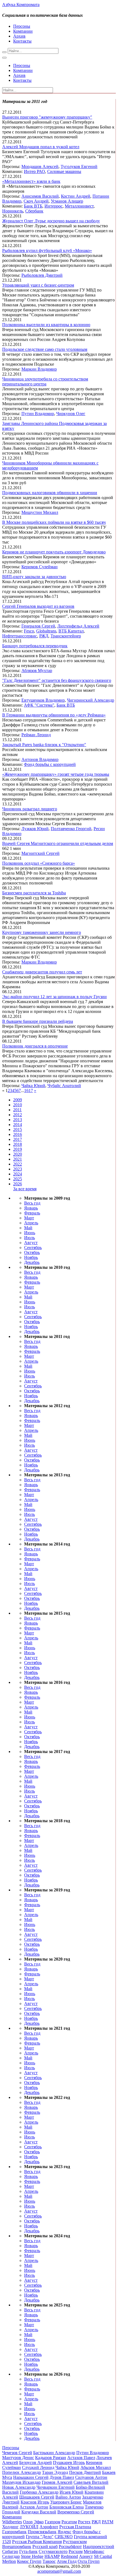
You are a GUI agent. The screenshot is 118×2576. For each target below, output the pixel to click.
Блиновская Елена (67, 2507)
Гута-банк (28, 2551)
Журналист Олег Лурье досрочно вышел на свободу (51, 221)
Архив (19, 36)
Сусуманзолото (53, 2551)
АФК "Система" (39, 705)
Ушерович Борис (66, 2502)
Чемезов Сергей (17, 2453)
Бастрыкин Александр (54, 2453)
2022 (18, 1164)
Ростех (84, 2522)
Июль (29, 1238)
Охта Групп (89, 2561)
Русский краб (45, 2546)
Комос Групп (29, 2561)
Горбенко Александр (39, 2492)
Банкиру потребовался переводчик (35, 646)
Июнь (30, 1233)
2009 (18, 1100)
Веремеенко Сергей (76, 2512)
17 (31, 1090)
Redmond (69, 2556)
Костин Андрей (76, 196)
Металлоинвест (79, 206)
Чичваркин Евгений (56, 2487)
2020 (18, 1154)
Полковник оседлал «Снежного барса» (39, 863)
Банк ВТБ (33, 206)
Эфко (39, 2522)
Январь (31, 1208)
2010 (18, 1105)
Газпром (53, 2522)
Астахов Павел (81, 2458)
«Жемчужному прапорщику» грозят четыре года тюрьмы (56, 774)
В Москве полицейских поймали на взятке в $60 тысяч (54, 522)
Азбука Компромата (21, 5)
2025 (18, 1179)
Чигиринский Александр (91, 700)
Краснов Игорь (35, 2502)
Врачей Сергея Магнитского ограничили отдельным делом (58, 843)
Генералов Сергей (38, 626)
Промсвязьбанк (42, 2532)
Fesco (29, 631)
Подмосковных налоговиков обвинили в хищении (50, 493)
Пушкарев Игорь (69, 2462)
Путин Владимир (38, 414)
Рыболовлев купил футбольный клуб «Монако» (47, 250)
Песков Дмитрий (85, 2472)
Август (31, 1243)
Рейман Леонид (36, 735)
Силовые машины (64, 171)
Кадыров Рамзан (51, 2458)
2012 (18, 1115)
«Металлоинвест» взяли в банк (31, 181)
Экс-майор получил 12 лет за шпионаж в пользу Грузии (54, 997)
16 (26, 1090)
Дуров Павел (62, 2477)
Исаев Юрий (71, 2492)
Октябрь (32, 1252)
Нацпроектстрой (99, 2546)
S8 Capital (103, 2556)
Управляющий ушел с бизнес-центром (38, 285)
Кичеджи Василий (39, 2512)
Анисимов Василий (40, 196)
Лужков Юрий (35, 829)
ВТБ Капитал (71, 631)
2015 (18, 1129)
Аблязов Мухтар (37, 670)
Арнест (86, 2556)
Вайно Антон (68, 2497)
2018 (18, 1144)
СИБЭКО (64, 2537)
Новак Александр (19, 2487)
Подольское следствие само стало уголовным (45, 349)
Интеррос (54, 206)
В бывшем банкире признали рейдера (38, 1021)
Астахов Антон (34, 2507)
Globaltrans (46, 631)
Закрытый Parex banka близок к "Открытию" (44, 745)
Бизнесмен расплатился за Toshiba (34, 893)
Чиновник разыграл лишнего (30, 809)
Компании (23, 31)
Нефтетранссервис (20, 636)
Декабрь (32, 1262)
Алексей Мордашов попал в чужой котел (41, 147)
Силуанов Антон (91, 2477)
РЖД (44, 636)
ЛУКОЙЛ (29, 2527)
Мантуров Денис (18, 2458)
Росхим (76, 2551)
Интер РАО (34, 171)
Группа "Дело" (40, 2537)
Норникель (13, 211)
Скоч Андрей (36, 201)
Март (29, 1218)
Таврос (49, 2561)
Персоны (22, 26)
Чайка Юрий (33, 1086)
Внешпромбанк (17, 2546)
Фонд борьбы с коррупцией (50, 764)
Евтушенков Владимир (43, 700)
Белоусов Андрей (36, 2462)
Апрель (31, 1223)
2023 (18, 1169)
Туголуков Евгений (79, 166)
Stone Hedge (32, 2556)
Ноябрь (31, 1257)
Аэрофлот (49, 2527)
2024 (18, 1174)
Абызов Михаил (96, 2467)
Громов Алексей (57, 2482)
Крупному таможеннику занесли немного (42, 932)
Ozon (28, 2522)
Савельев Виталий (91, 2482)
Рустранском (75, 2542)
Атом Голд (67, 2561)
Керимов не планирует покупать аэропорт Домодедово (54, 552)
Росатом (69, 2522)
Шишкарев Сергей (37, 2497)
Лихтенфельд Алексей (78, 626)
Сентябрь (33, 1248)
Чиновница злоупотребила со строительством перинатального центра (45, 381)
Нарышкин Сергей (31, 2477)
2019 (18, 1149)
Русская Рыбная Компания (37, 2542)
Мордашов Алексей (40, 166)
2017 (18, 1139)
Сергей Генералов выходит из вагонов (38, 606)
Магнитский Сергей (40, 853)
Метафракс (94, 2551)
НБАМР (52, 2556)
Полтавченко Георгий (71, 829)
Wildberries (12, 2522)
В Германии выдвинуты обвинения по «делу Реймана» (54, 715)
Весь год (32, 1203)
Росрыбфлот (70, 2546)
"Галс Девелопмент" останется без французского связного (57, 680)
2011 (17, 1110)
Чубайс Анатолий (64, 1086)
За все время (25, 1189)
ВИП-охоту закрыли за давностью (34, 577)
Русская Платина (75, 2527)
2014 (18, 1125)
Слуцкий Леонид (38, 2467)
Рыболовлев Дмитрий (42, 275)
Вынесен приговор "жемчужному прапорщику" (47, 117)
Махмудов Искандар (21, 2482)
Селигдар (11, 2556)
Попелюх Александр (22, 2472)
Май (28, 1228)
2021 (18, 1159)
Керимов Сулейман (40, 567)
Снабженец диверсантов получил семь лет (42, 972)
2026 (18, 1184)
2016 (18, 1134)
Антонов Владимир (40, 759)
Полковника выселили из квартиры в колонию (46, 325)
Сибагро (10, 2551)
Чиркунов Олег (71, 414)
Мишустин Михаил (40, 512)
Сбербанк (34, 211)
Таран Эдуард (55, 2472)
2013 (18, 1120)
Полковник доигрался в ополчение (35, 1046)
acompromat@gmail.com (59, 2571)
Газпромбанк (14, 2532)
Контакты (22, 41)
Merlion (9, 2561)
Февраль (32, 1213)
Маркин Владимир (39, 369)
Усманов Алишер (67, 201)
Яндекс (64, 2532)
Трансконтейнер (66, 636)
